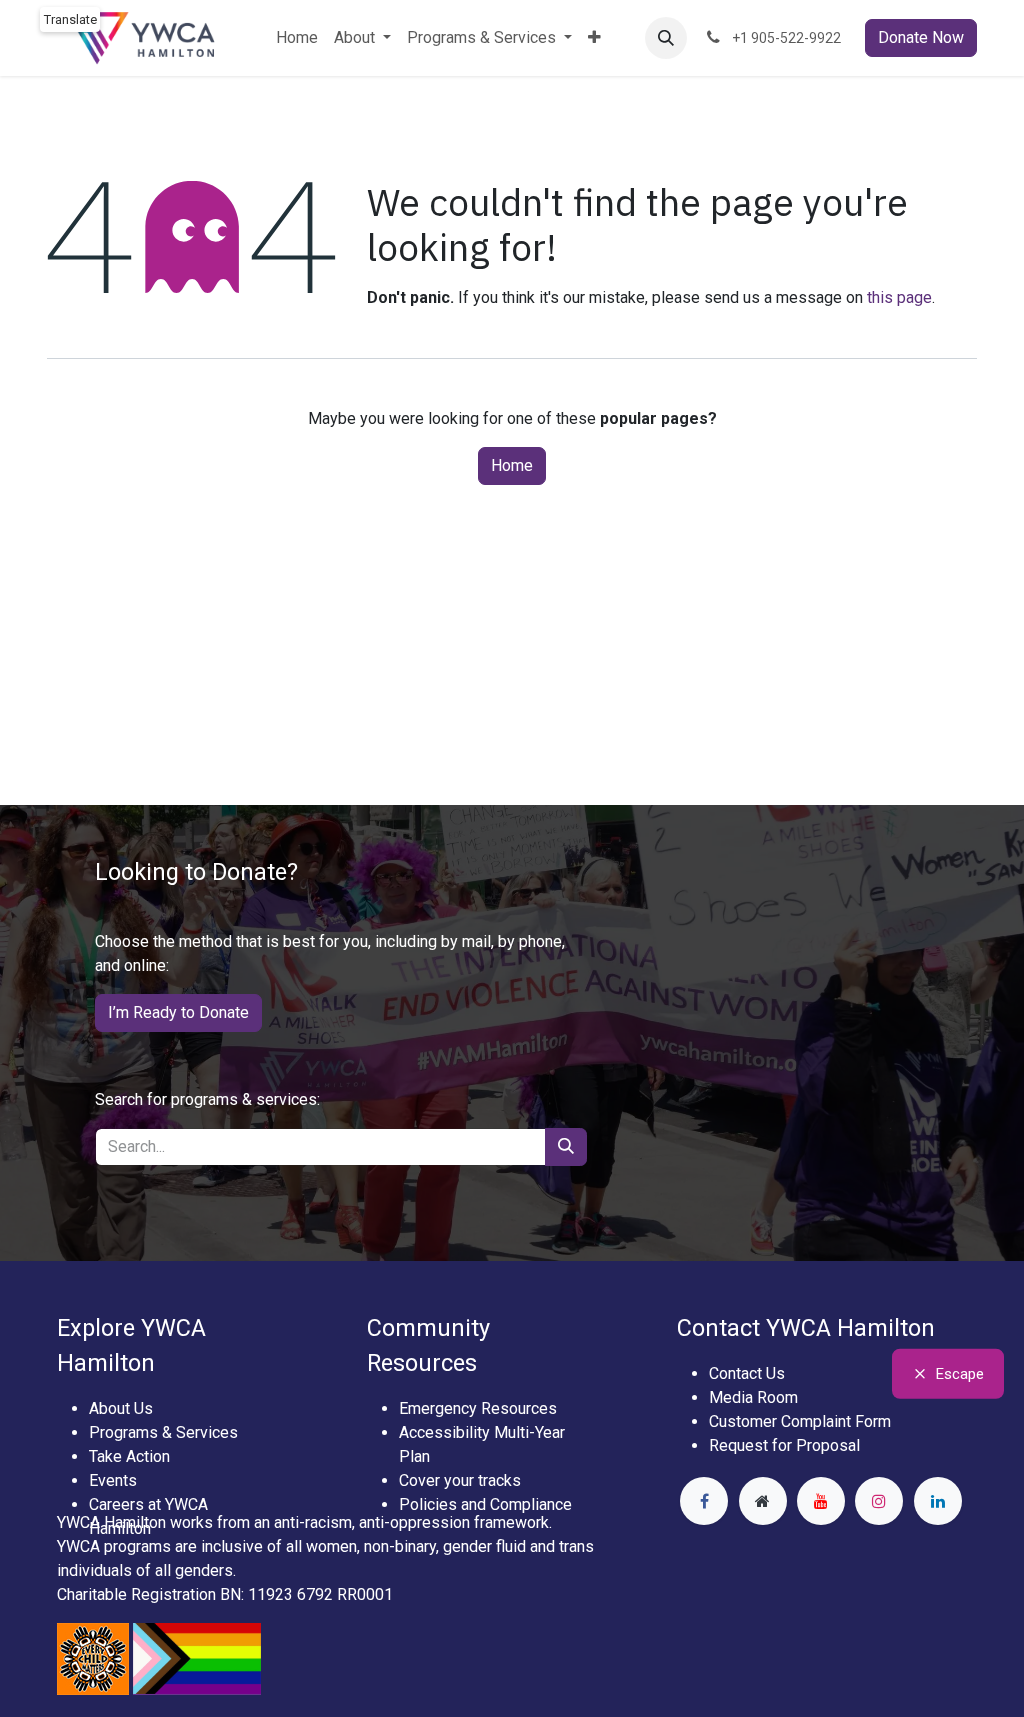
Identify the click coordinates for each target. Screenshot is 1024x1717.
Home (512, 465)
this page (899, 297)
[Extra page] (763, 1501)
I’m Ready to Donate (178, 1012)
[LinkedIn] (938, 1501)
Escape (960, 1373)
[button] (666, 38)
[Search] (566, 1147)
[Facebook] (704, 1501)
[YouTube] (821, 1501)
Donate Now (921, 37)
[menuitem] (297, 38)
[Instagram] (879, 1501)
